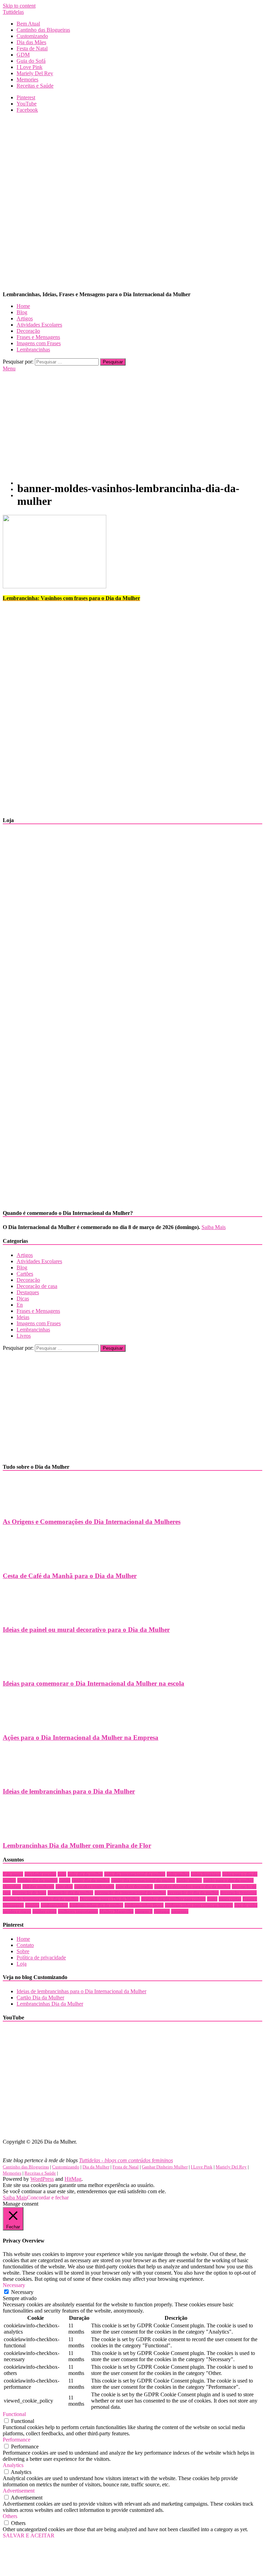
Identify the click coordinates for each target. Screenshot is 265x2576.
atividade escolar (40, 1874)
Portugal (162, 1911)
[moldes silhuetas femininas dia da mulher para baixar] (63, 1200)
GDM (23, 55)
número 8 (144, 1911)
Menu (9, 368)
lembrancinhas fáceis (144, 1905)
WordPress (42, 2179)
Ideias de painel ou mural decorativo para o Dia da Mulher (86, 1630)
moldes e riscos (17, 1911)
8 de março (13, 1874)
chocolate (12, 1886)
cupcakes (64, 1886)
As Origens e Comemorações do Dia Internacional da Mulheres (92, 1522)
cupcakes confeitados (94, 1886)
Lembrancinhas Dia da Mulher (50, 2004)
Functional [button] (14, 2414)
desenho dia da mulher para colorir (173, 1899)
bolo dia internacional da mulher (135, 1874)
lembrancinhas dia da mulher (96, 1905)
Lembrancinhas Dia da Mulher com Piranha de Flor (77, 1845)
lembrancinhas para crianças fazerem (199, 1905)
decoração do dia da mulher (193, 1893)
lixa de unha (246, 1905)
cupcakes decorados (134, 1886)
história (32, 1905)
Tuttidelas (13, 12)
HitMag (73, 2179)
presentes (180, 1911)
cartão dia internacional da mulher (143, 1880)
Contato (25, 1945)
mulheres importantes (78, 1911)
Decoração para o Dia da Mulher (110, 1899)
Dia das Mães (31, 42)
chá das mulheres (38, 1886)
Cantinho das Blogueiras (43, 30)
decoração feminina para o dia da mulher (41, 1899)
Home (23, 306)
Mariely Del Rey (35, 73)
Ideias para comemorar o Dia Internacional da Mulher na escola (94, 1683)
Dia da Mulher (96, 2167)
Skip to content (19, 6)
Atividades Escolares (39, 325)
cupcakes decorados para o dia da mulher (192, 1886)
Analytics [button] (13, 2465)
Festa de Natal (32, 48)
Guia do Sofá (31, 61)
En (20, 1305)
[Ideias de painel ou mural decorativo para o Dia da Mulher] (26, 1616)
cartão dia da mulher (91, 1880)
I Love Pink (30, 67)
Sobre (23, 1951)
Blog (22, 312)
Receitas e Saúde (35, 86)
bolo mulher (178, 1874)
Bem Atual (28, 24)
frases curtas (230, 1899)
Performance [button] (17, 2440)
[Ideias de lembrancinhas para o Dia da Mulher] (26, 1778)
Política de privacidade (41, 1958)
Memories (27, 79)
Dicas (23, 1299)
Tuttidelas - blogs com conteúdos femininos (126, 2160)
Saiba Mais (214, 1227)
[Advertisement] (132, 167)
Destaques (28, 1292)
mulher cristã (45, 1911)
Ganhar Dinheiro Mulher (165, 2167)
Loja (22, 1964)
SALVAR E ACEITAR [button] (29, 2535)
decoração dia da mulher (70, 1893)
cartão (65, 1880)
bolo (62, 1874)
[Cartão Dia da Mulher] (63, 1021)
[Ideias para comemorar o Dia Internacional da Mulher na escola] (26, 1670)
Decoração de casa (37, 1286)
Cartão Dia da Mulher (40, 1998)
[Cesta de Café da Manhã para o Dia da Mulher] (26, 1562)
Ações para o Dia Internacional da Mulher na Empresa (81, 1738)
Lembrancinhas (33, 350)
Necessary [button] (14, 2285)
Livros (24, 1336)
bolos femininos (206, 1874)
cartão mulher (189, 1880)
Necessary (22, 2292)
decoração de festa (29, 1893)
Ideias (23, 1317)
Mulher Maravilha (116, 1911)
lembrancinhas (54, 1905)
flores (212, 1899)
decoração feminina (238, 1893)
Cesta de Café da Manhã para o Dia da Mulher (70, 1576)
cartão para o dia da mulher (228, 1880)
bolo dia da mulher (85, 1874)
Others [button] (10, 2516)
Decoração (28, 331)
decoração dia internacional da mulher (130, 1893)
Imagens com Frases (39, 343)
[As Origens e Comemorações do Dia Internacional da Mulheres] (26, 1508)
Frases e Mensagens (38, 337)
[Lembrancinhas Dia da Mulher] (63, 908)
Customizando (32, 36)
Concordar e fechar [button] (48, 2198)
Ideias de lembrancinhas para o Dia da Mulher (69, 1791)
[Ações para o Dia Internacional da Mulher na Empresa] (26, 1724)
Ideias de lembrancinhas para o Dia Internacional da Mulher (81, 1991)
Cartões (25, 1274)
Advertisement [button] (19, 2491)
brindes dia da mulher (37, 1880)
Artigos (25, 318)
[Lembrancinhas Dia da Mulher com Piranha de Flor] (26, 1832)
